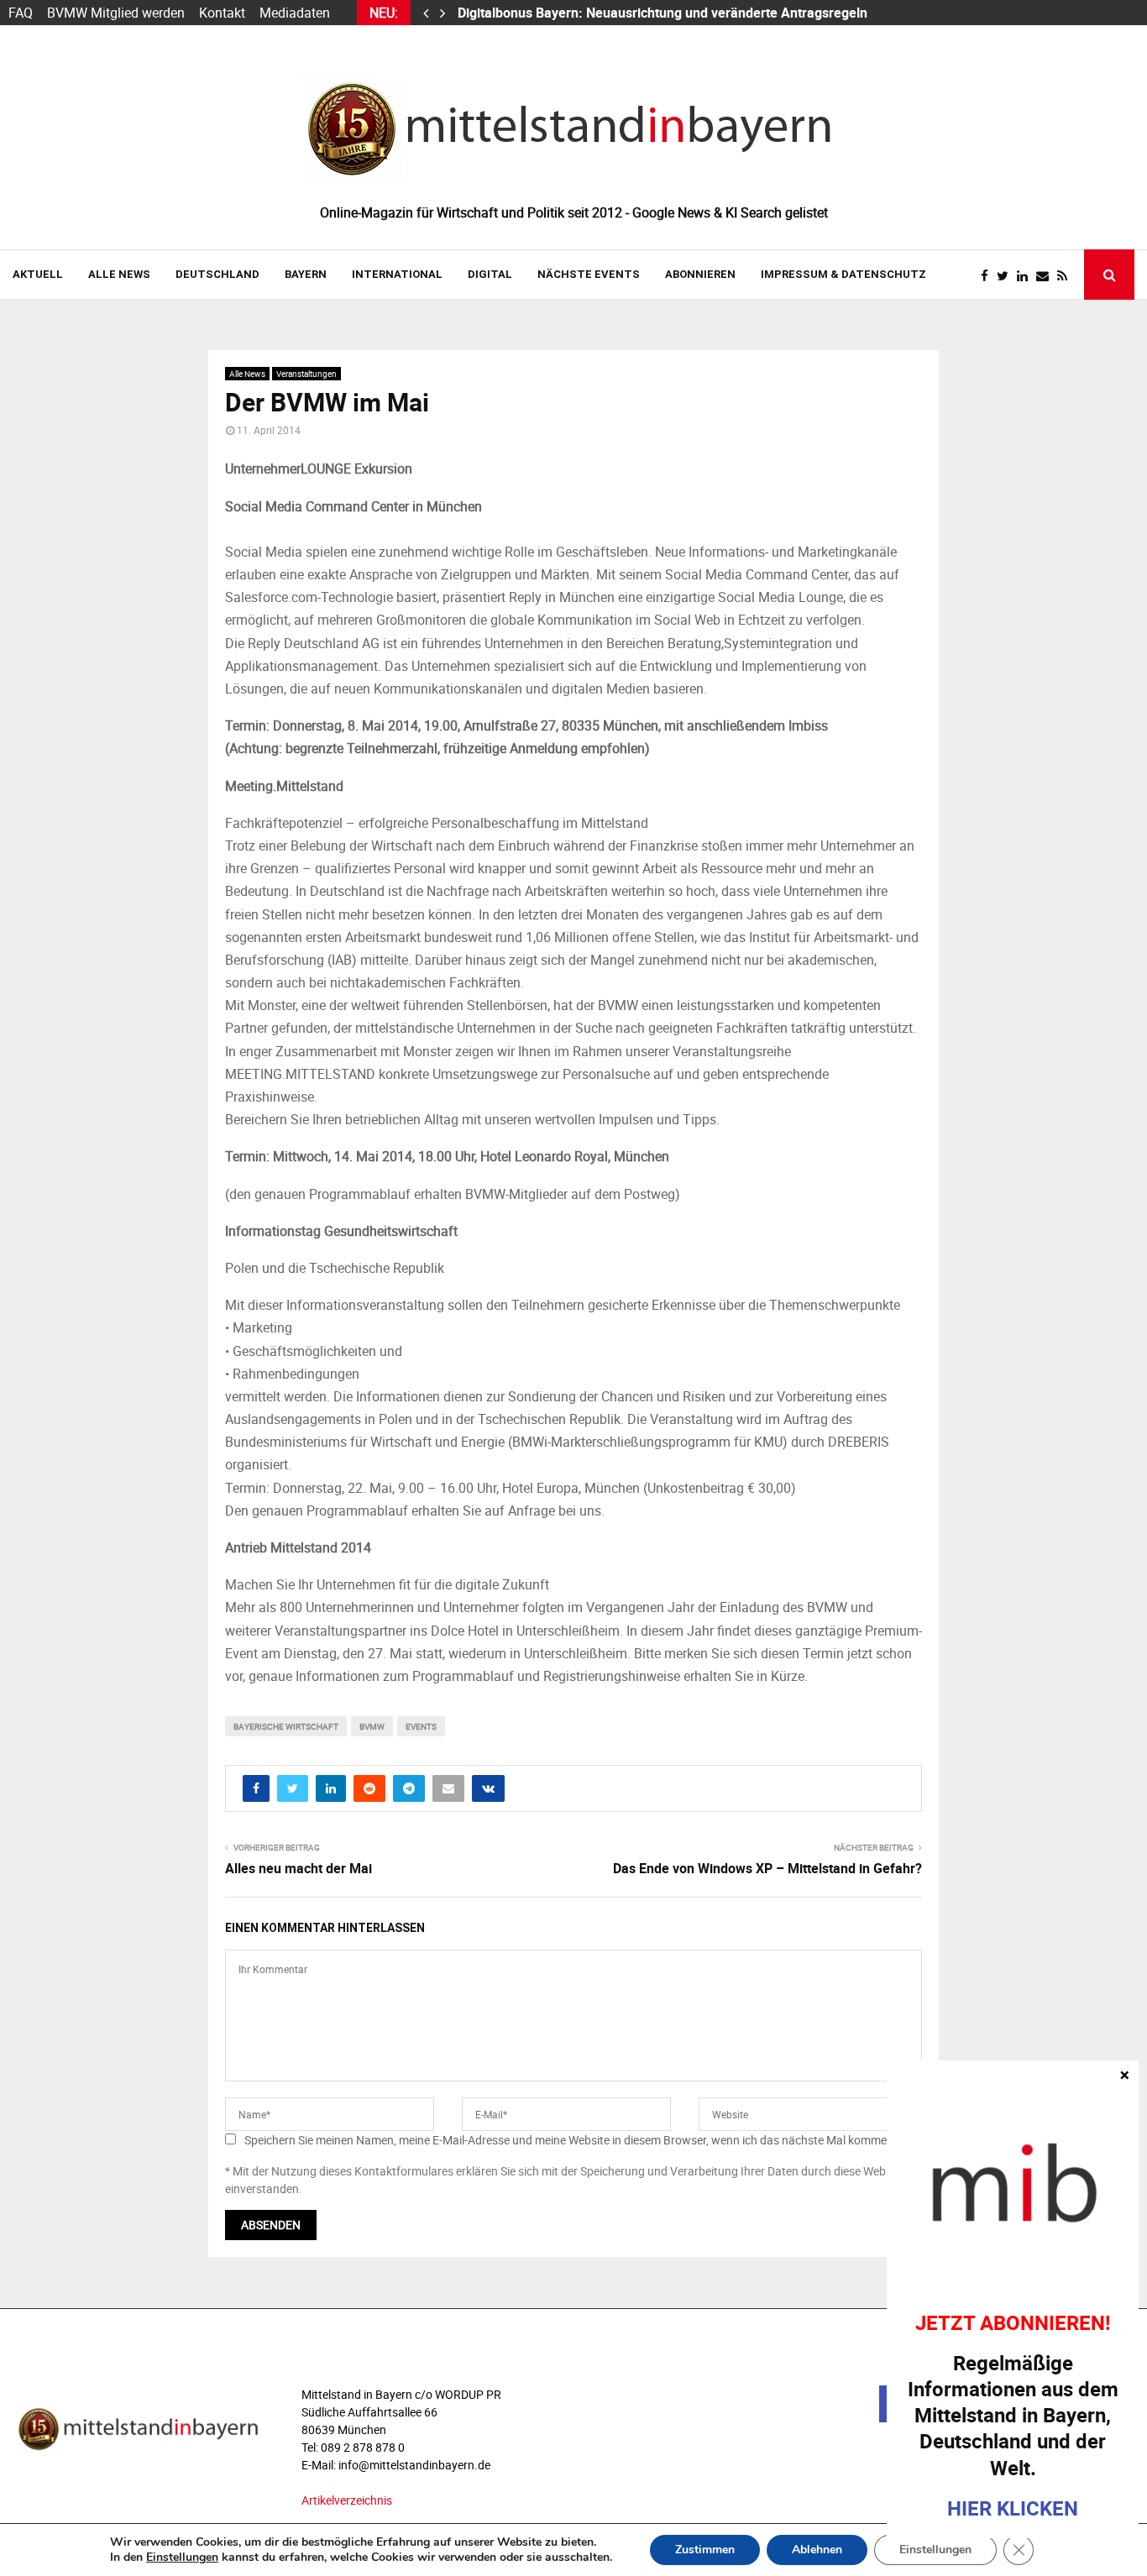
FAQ (21, 13)
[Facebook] (989, 276)
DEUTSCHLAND (217, 274)
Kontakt (222, 13)
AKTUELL (38, 274)
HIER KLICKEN (1013, 2508)
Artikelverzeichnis (347, 2500)
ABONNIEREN (700, 274)
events (421, 1726)
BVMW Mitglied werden (116, 13)
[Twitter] (1007, 276)
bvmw (372, 1726)
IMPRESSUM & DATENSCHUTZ (843, 274)
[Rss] (1066, 276)
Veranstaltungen (306, 374)
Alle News (119, 274)
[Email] (1047, 276)
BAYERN (306, 274)
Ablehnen (817, 2550)
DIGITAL (490, 274)
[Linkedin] (1027, 276)
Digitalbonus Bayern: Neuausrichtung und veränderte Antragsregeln (664, 13)
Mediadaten (295, 13)
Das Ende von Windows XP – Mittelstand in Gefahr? (767, 1868)
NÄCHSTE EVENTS (589, 274)
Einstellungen (182, 2558)
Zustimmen (705, 2550)
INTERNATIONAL (397, 274)
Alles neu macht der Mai (299, 1868)
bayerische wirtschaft (286, 1726)
